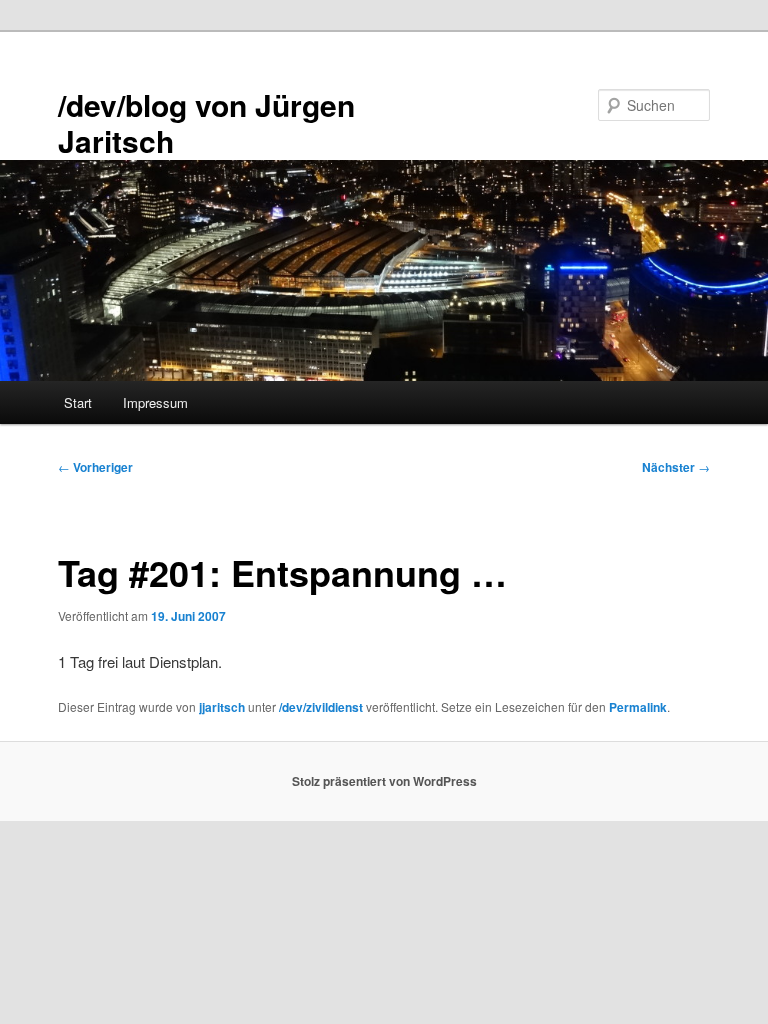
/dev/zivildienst (321, 707)
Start (78, 402)
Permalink (638, 707)
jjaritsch (222, 707)
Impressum (155, 402)
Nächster (676, 467)
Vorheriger (95, 467)
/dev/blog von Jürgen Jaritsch (206, 122)
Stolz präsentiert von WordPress (384, 781)
